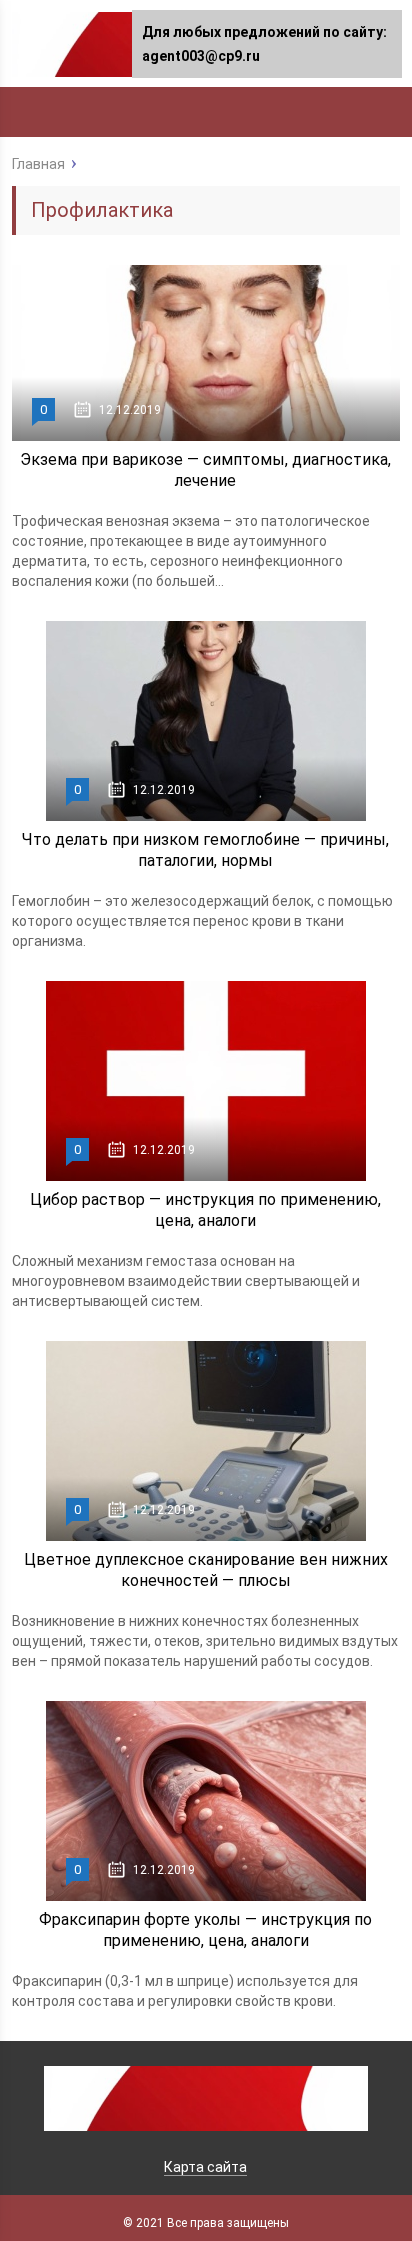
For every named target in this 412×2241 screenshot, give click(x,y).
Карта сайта (205, 2167)
